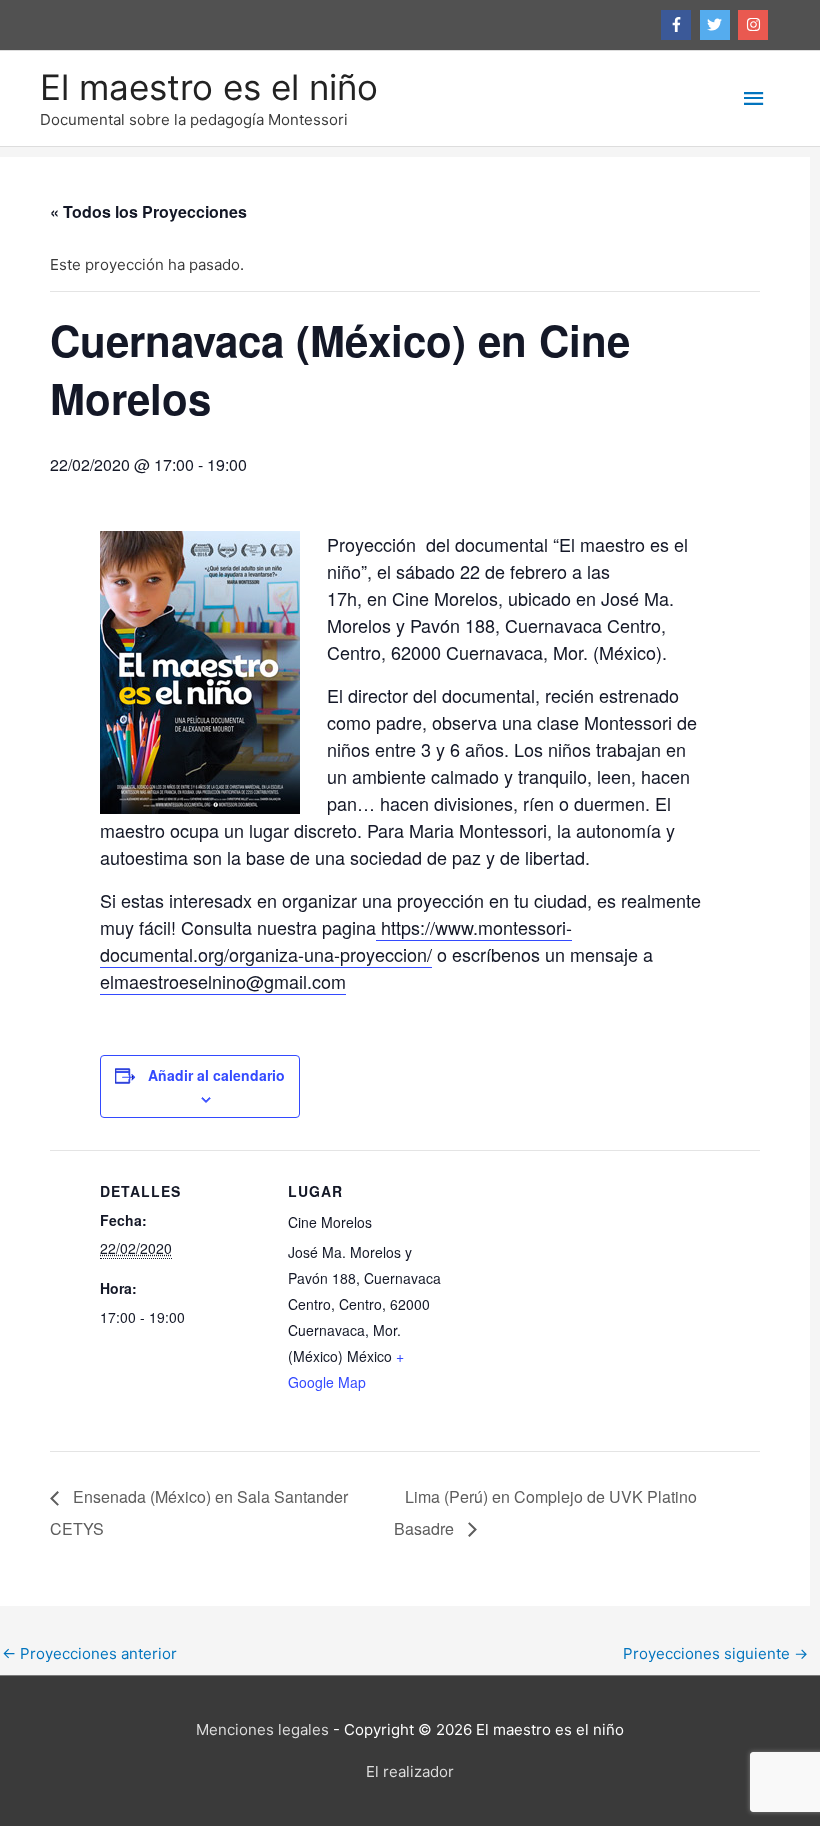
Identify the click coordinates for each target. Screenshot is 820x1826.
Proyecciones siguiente (715, 1653)
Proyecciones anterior (89, 1653)
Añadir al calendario (216, 1075)
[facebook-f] (678, 25)
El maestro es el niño (209, 87)
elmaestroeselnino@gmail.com (223, 981)
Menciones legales (262, 1729)
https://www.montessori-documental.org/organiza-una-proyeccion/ (336, 940)
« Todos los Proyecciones (148, 211)
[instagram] (755, 25)
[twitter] (717, 25)
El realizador (410, 1771)
